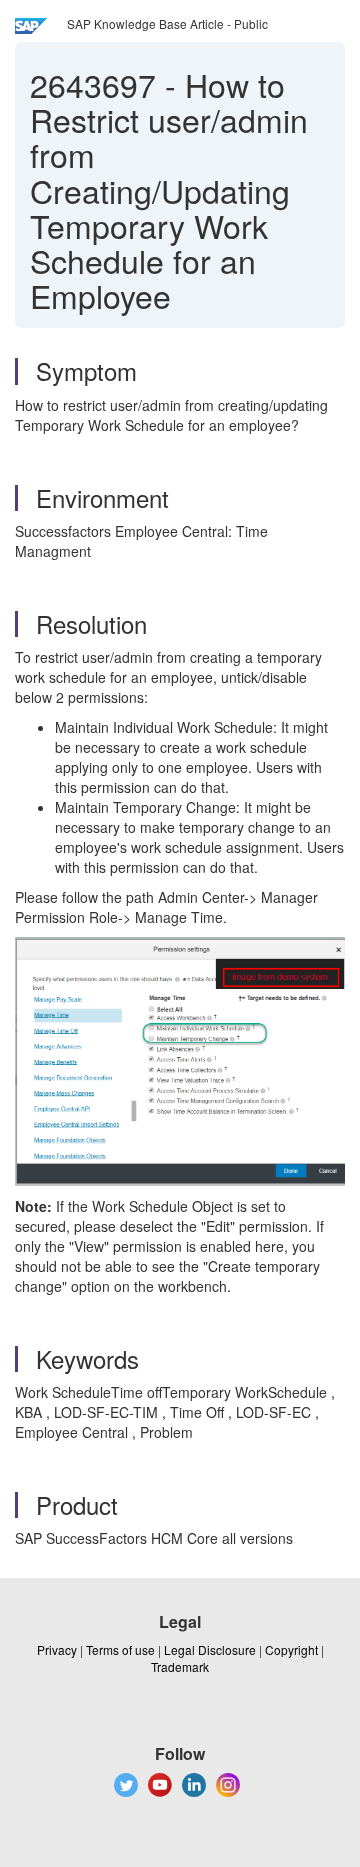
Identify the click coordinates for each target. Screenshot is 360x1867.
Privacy (57, 1649)
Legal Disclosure (210, 1649)
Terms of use (120, 1649)
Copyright (291, 1649)
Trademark (180, 1666)
